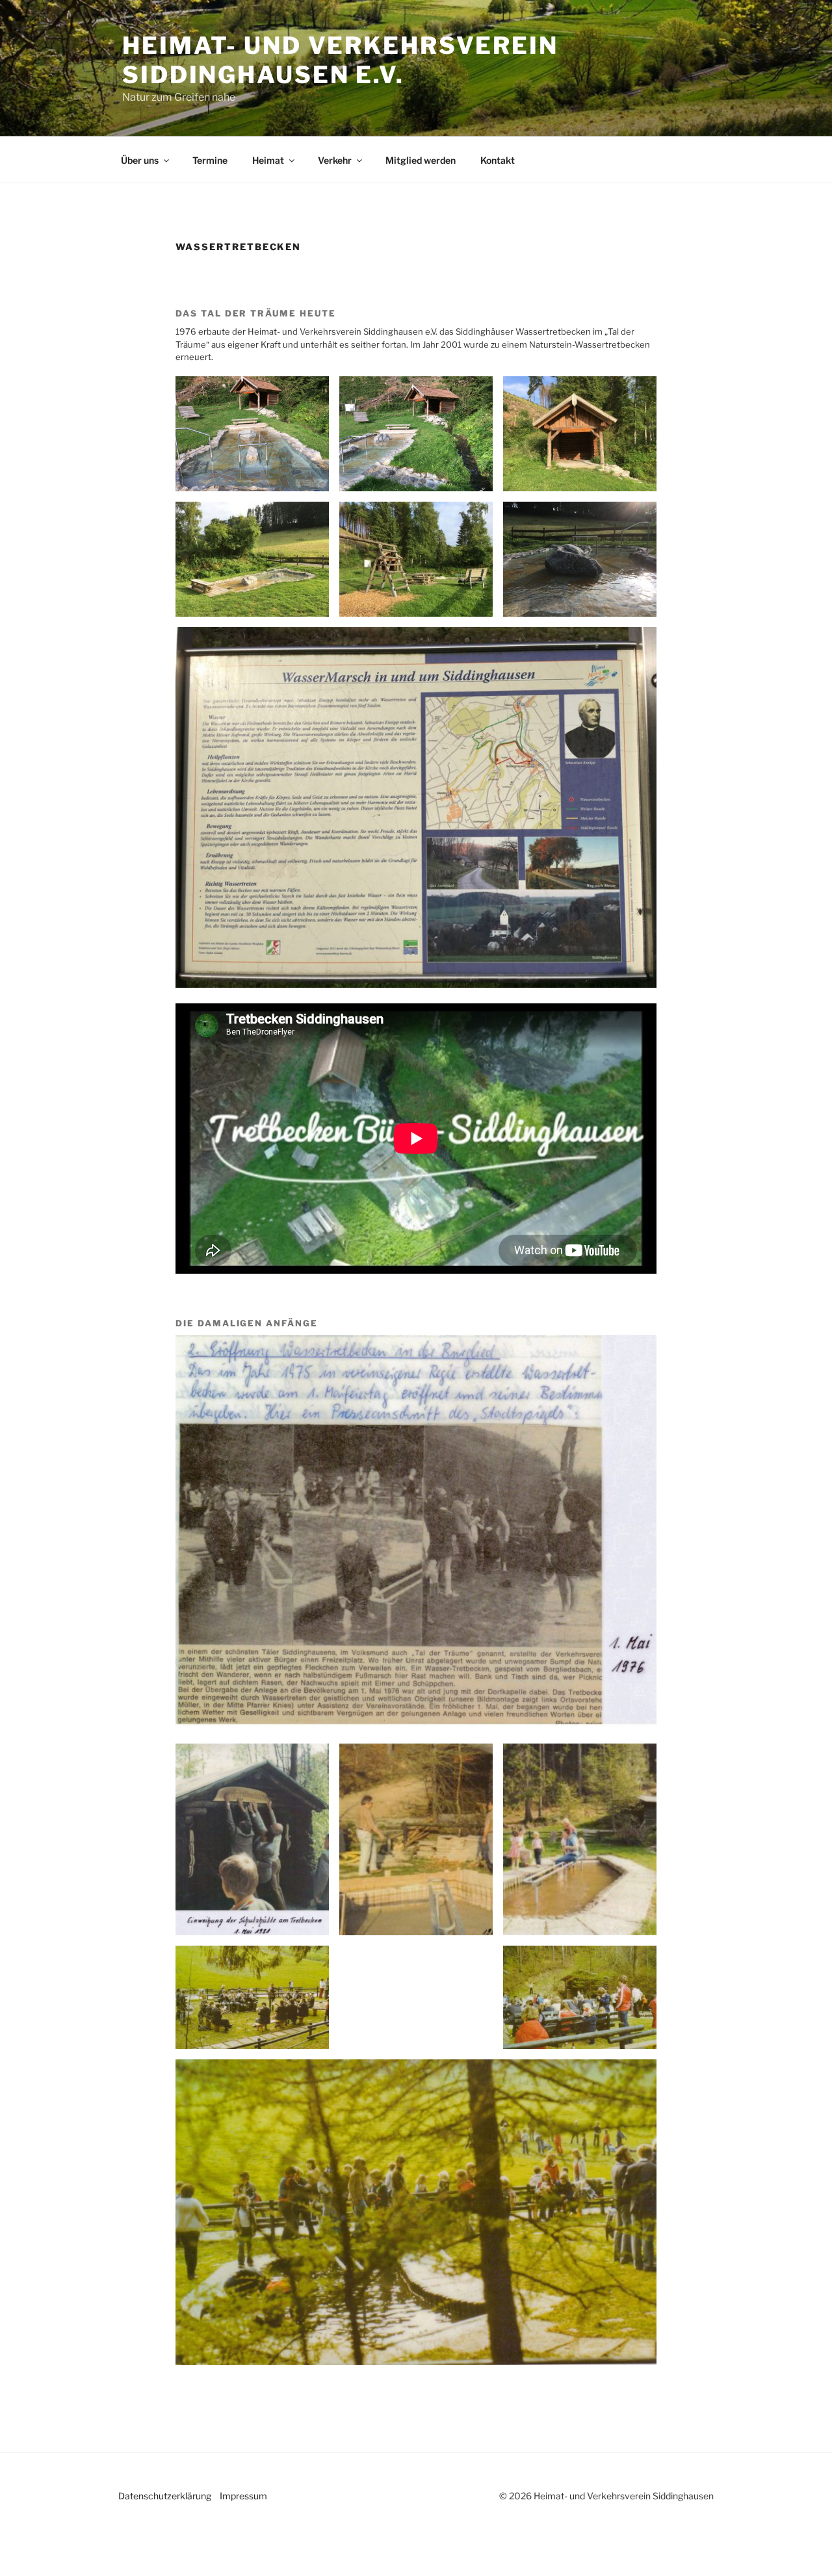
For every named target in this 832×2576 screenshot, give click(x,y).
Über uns (140, 160)
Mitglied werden (421, 160)
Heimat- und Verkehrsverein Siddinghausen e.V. (340, 60)
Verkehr (335, 160)
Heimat (268, 160)
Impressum (243, 2496)
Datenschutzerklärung (165, 2496)
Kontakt (498, 160)
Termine (210, 160)
